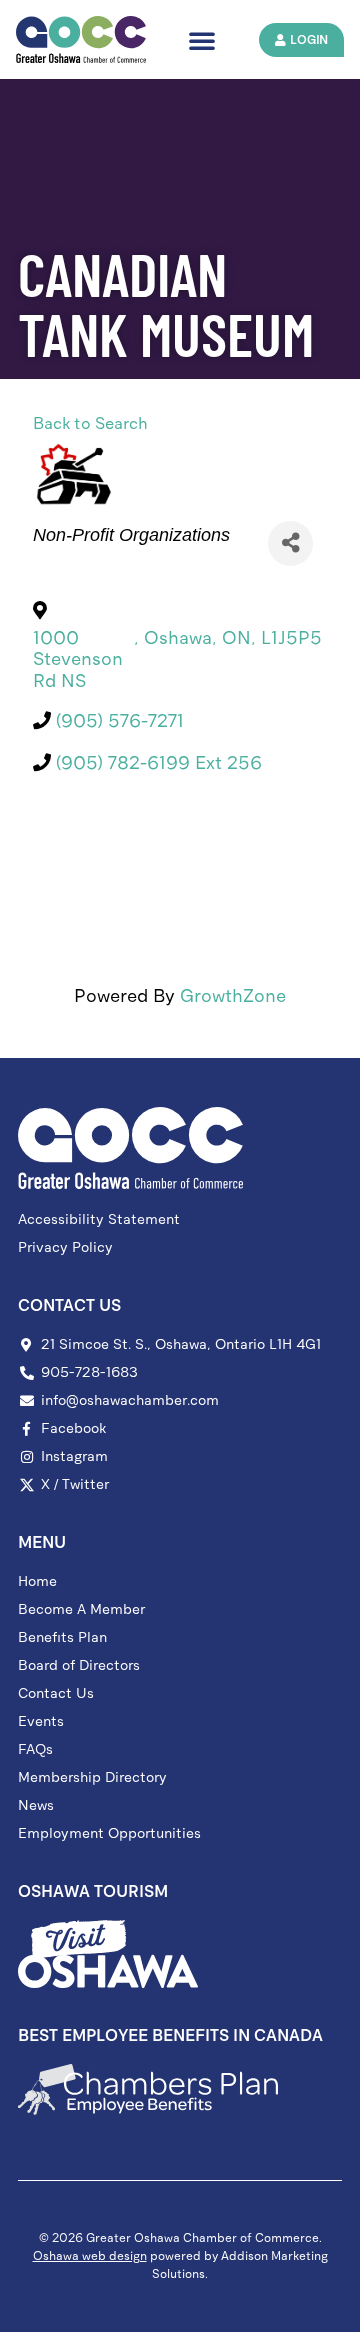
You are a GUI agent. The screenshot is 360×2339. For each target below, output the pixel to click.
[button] (202, 40)
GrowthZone (233, 996)
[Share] (290, 543)
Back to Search (90, 423)
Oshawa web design (90, 2256)
